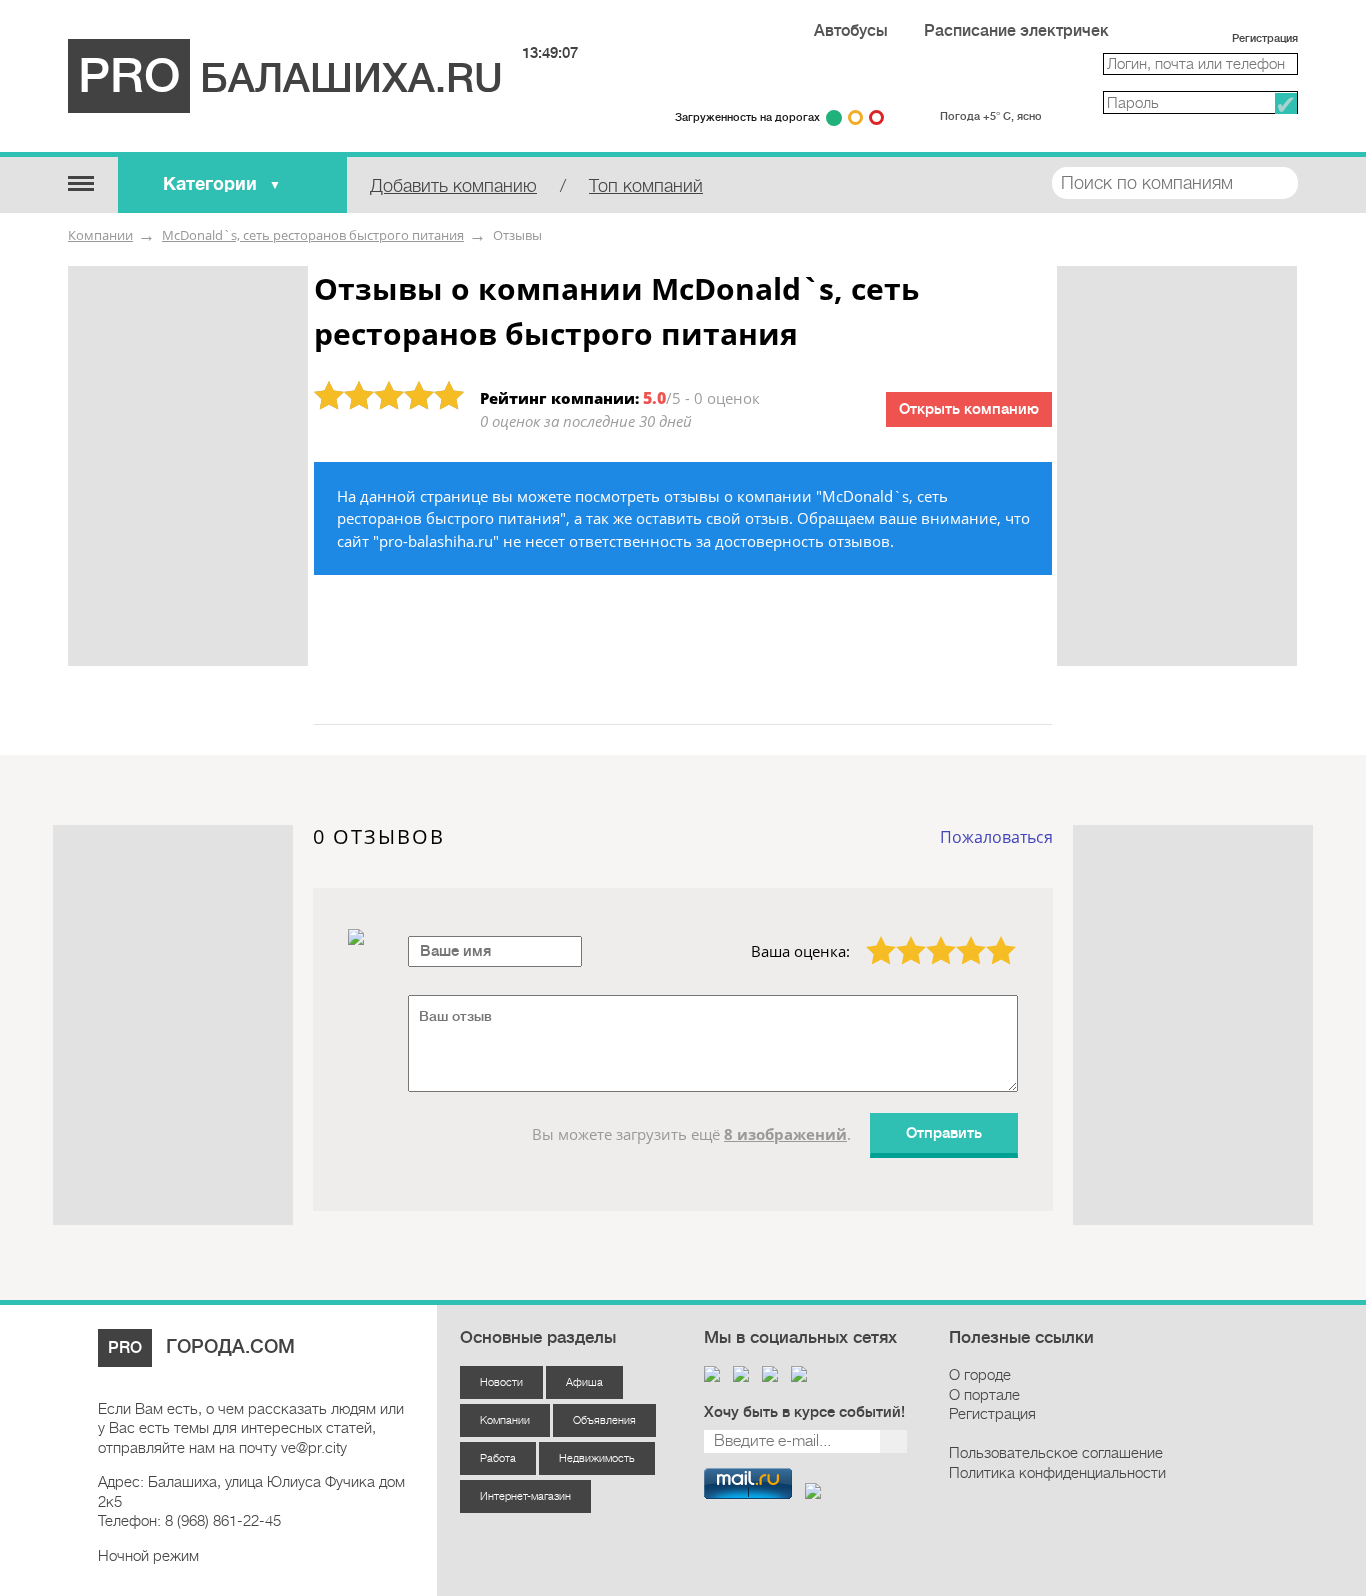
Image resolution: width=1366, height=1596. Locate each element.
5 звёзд (989, 936)
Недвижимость (597, 1458)
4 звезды (959, 936)
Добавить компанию (453, 186)
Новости (501, 1382)
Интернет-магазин (525, 1496)
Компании (100, 235)
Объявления (604, 1420)
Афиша (584, 1382)
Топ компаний (646, 186)
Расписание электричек (1016, 31)
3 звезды (929, 936)
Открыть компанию (969, 409)
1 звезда (869, 936)
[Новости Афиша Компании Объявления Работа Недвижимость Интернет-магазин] (80, 182)
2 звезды (899, 936)
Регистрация (1265, 38)
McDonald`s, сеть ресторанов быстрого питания (313, 235)
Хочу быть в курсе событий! (804, 1412)
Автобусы (851, 31)
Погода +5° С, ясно (991, 116)
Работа (498, 1458)
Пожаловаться (996, 837)
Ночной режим (148, 1556)
